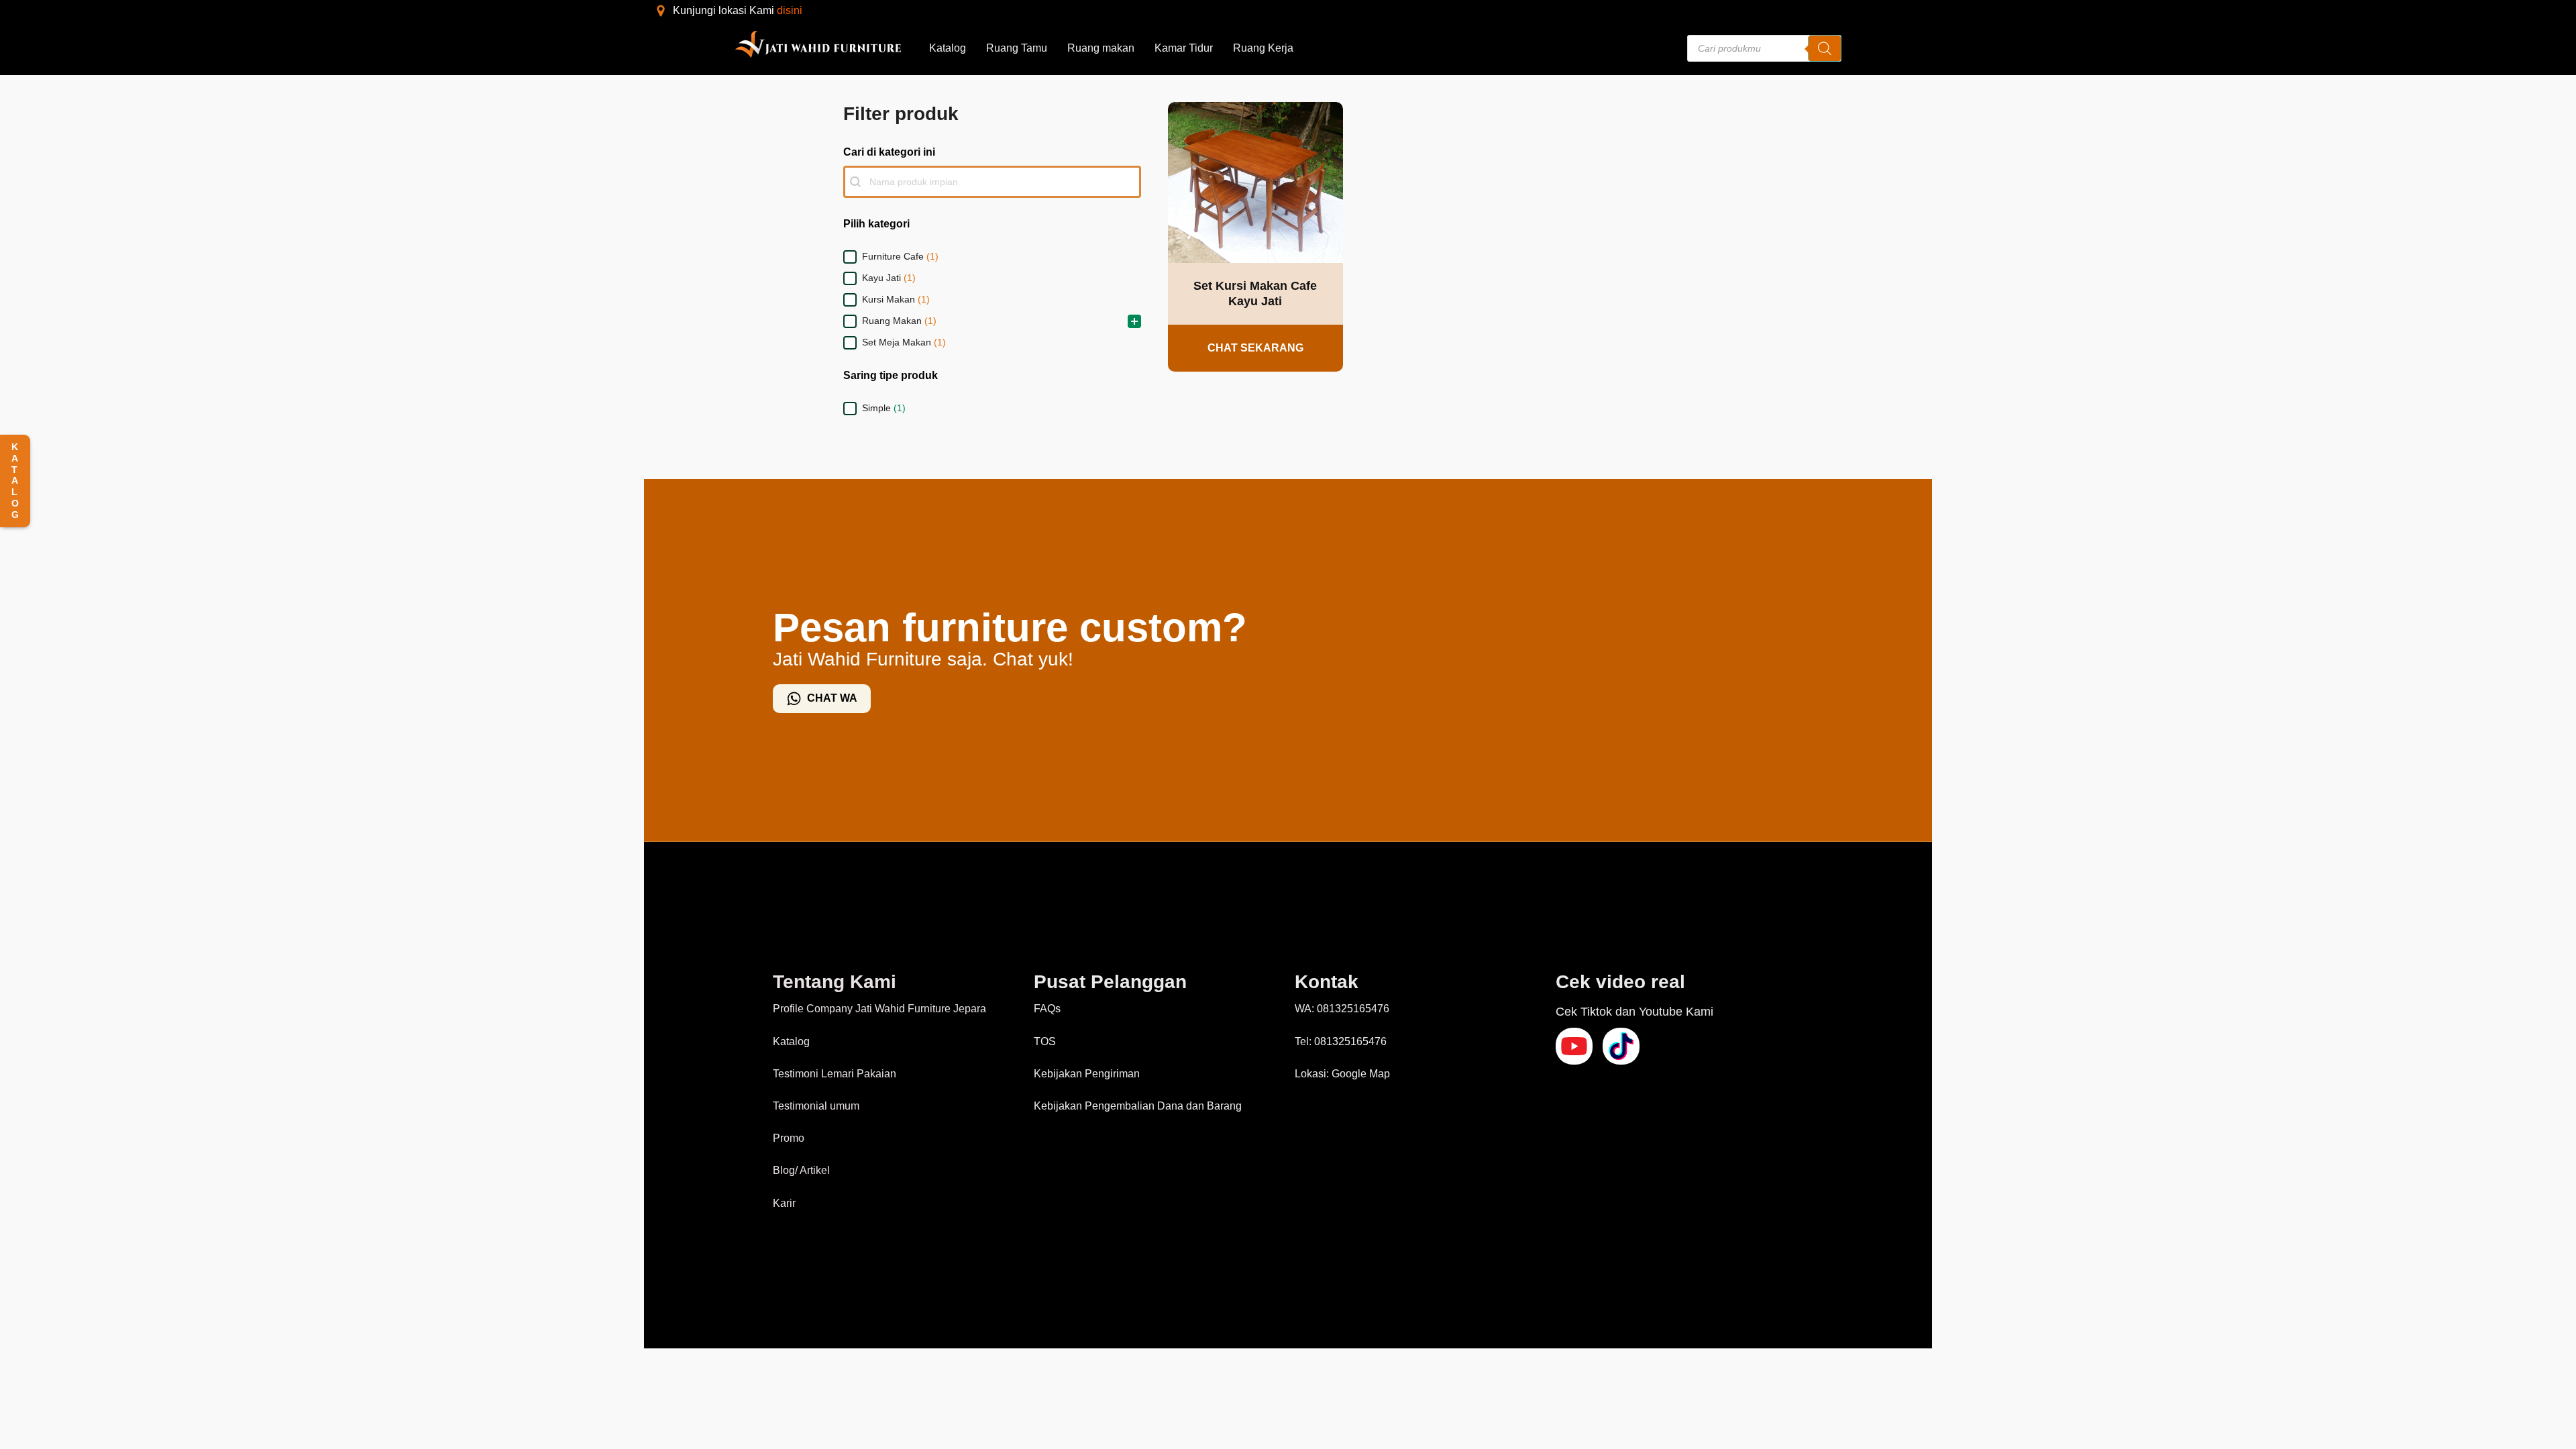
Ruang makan (1101, 48)
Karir (784, 1203)
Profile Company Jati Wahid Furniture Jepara (879, 1009)
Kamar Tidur (1184, 48)
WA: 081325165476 (1342, 1009)
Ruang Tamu (1017, 48)
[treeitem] (992, 257)
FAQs (1047, 1009)
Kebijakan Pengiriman (1087, 1074)
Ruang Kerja (1263, 48)
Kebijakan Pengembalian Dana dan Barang (1138, 1106)
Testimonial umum (816, 1106)
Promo (789, 1138)
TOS (1045, 1041)
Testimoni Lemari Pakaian (835, 1074)
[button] (992, 257)
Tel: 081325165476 (1341, 1041)
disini (790, 10)
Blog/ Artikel (801, 1170)
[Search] (1825, 48)
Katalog (948, 48)
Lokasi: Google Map (1342, 1074)
